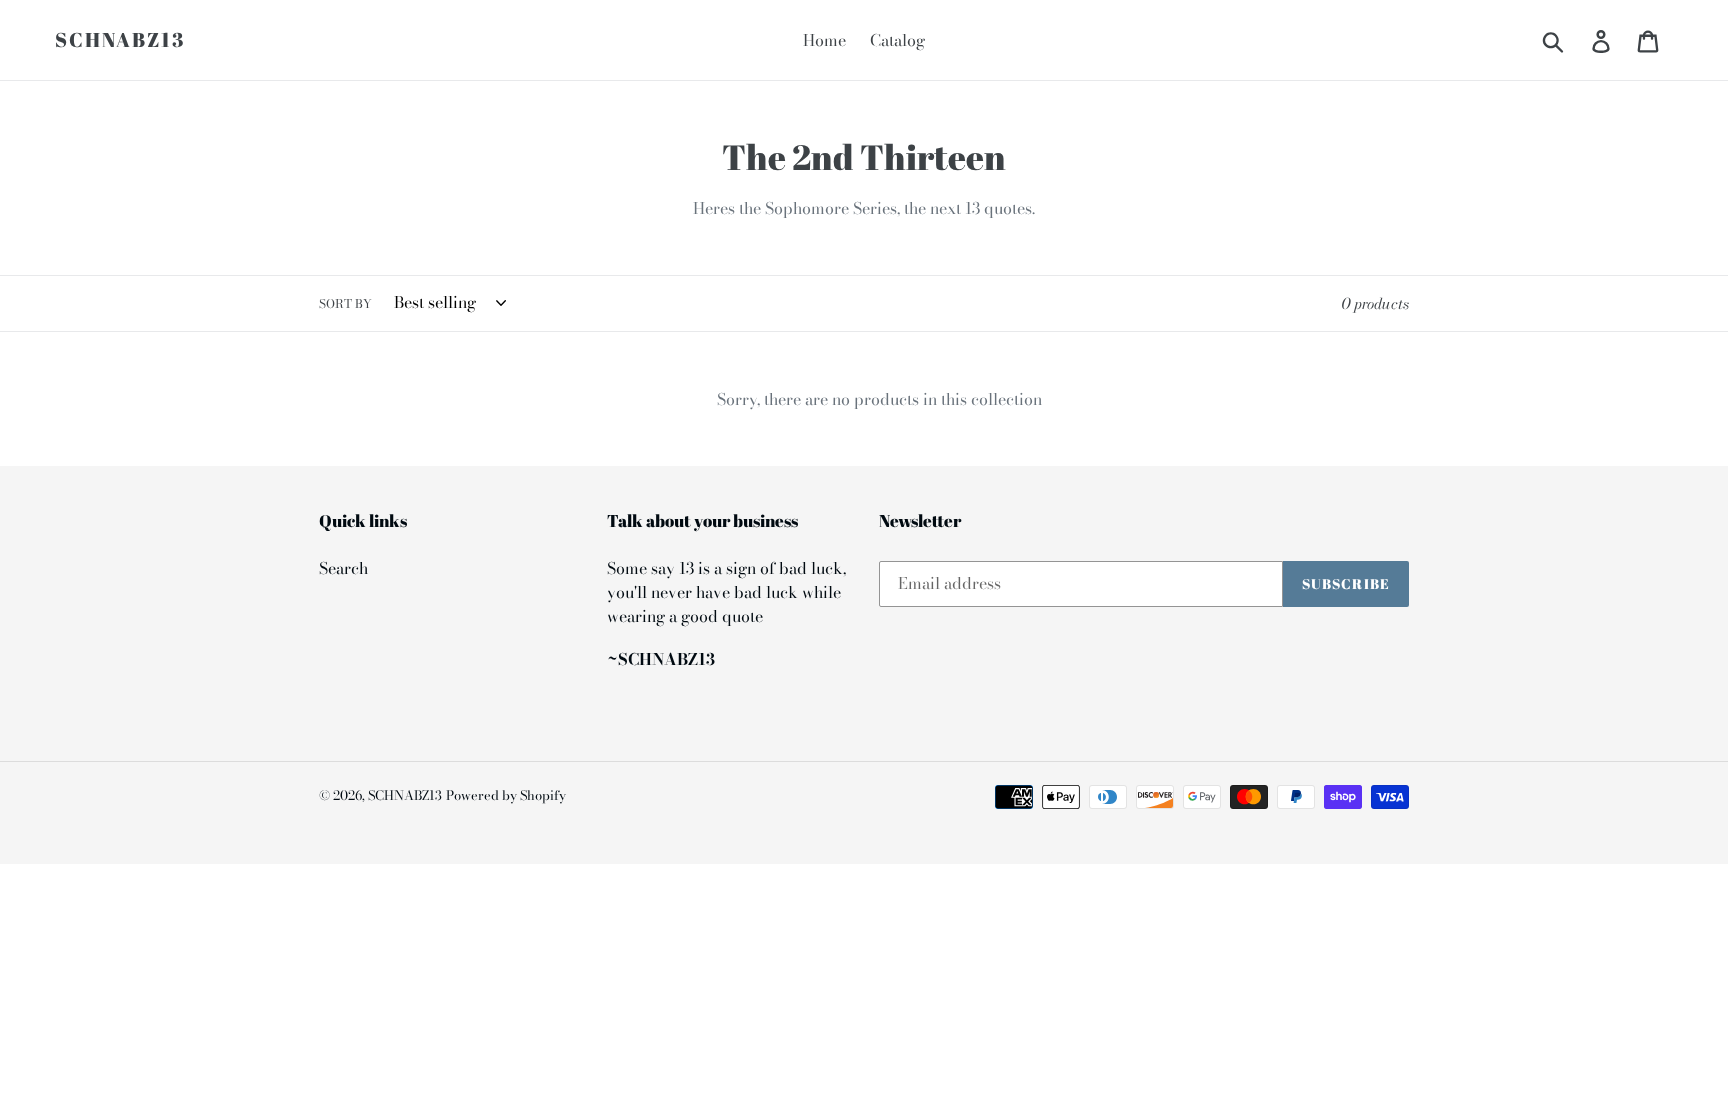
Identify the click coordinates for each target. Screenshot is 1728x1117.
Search (343, 568)
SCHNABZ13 (120, 40)
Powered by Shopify (506, 795)
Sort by (345, 304)
